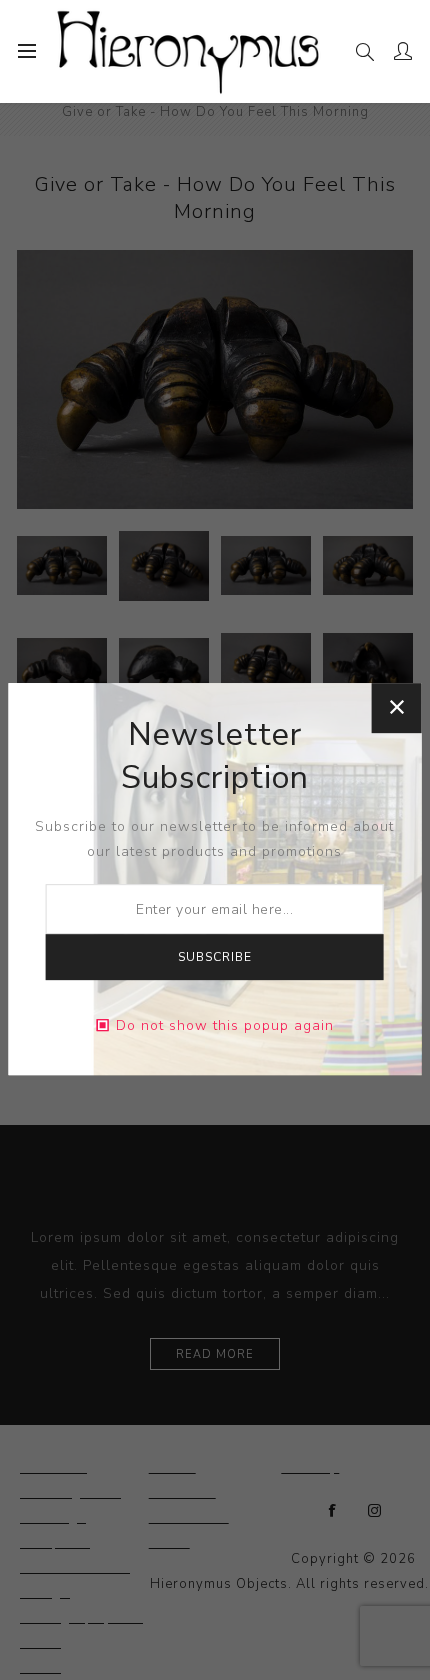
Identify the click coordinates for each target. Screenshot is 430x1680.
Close (396, 708)
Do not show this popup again (225, 1025)
